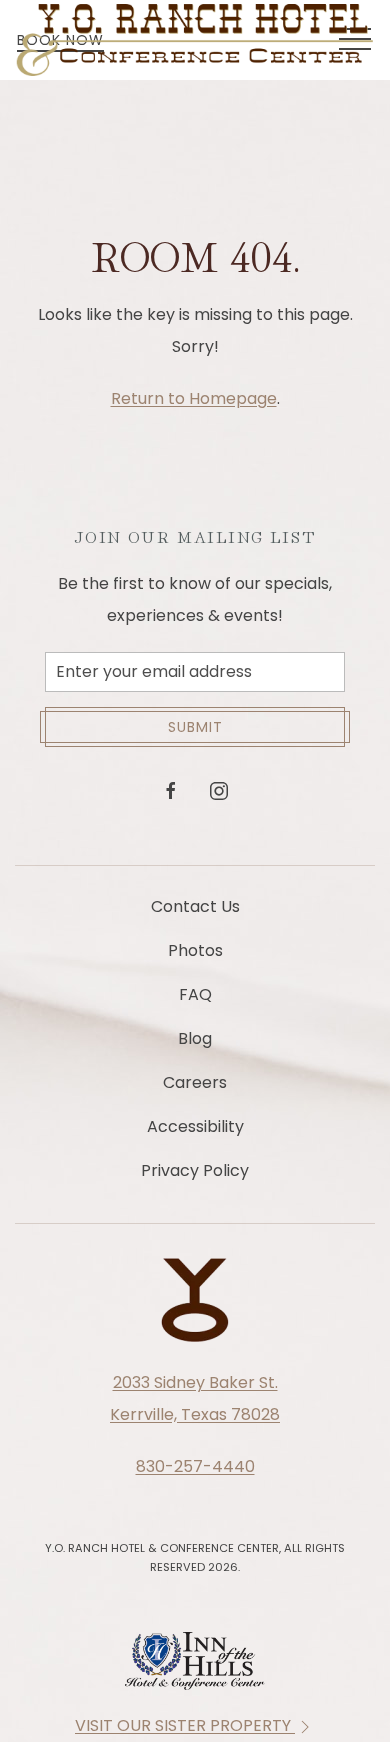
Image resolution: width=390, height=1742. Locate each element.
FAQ (195, 994)
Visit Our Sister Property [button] (185, 1725)
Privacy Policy (195, 1170)
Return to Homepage (194, 398)
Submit (195, 727)
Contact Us (195, 906)
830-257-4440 (195, 1466)
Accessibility (195, 1126)
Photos (195, 950)
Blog (195, 1038)
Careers (195, 1082)
